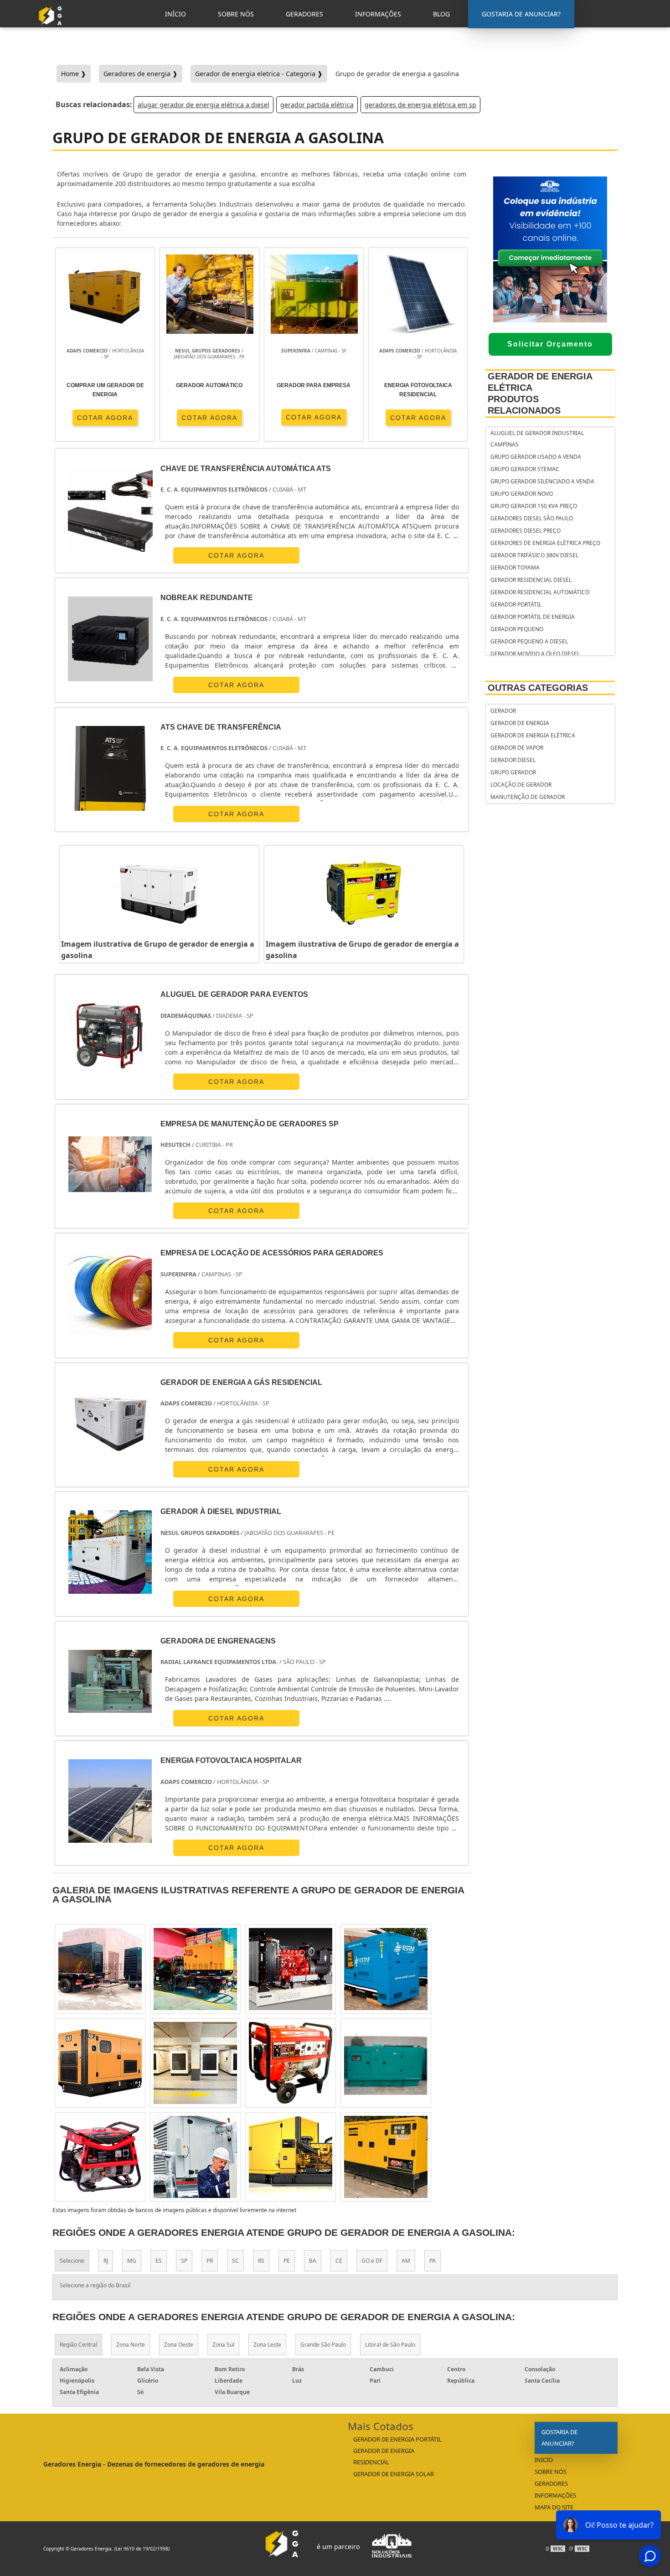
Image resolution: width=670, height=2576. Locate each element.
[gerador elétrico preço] (100, 2063)
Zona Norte (131, 2345)
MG (132, 2261)
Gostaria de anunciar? (559, 2438)
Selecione (72, 2261)
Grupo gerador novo (522, 494)
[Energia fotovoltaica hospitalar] (110, 1801)
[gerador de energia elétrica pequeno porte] (291, 2157)
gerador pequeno (517, 629)
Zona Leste (267, 2345)
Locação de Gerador (521, 785)
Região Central (78, 2345)
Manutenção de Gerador (528, 797)
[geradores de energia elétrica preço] (100, 1969)
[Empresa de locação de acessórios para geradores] (110, 1293)
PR (210, 2261)
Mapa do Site (554, 2507)
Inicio (544, 2460)
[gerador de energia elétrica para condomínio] (100, 2157)
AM (406, 2261)
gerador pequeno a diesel (529, 641)
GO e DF (372, 2261)
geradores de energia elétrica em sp (420, 105)
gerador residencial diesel (531, 580)
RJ (106, 2261)
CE (339, 2261)
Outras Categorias (538, 688)
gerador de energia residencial (384, 2456)
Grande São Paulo (323, 2345)
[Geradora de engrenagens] (110, 1682)
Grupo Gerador (513, 772)
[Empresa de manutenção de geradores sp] (110, 1164)
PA (433, 2261)
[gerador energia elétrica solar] (291, 1969)
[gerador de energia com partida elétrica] (291, 2063)
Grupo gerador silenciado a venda (542, 481)
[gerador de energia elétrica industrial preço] (386, 2157)
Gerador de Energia (520, 723)
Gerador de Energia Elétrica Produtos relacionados (540, 393)
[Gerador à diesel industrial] (110, 1552)
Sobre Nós (551, 2472)
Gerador (503, 711)
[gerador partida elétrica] (195, 1969)
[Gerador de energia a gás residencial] (110, 1423)
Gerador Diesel (513, 760)
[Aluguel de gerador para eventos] (110, 1035)
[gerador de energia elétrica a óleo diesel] (386, 1969)
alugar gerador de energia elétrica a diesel (204, 105)
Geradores (551, 2483)
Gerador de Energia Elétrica (533, 735)
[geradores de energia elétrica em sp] (195, 2157)
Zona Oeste (179, 2345)
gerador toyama (515, 568)
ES (159, 2261)
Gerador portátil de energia (533, 617)
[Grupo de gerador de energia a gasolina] (159, 893)
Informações (555, 2495)
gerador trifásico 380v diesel (534, 555)
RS (261, 2261)
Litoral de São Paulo (390, 2345)
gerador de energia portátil (397, 2439)
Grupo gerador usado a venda (536, 457)
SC (235, 2261)
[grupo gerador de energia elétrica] (195, 2063)
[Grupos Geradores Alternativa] (52, 29)
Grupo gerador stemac (525, 469)
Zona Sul (223, 2345)
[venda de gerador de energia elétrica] (386, 2063)
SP (184, 2261)
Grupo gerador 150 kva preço (534, 506)
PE (287, 2261)
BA (313, 2261)
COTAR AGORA (105, 418)
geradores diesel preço (526, 531)
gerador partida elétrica (317, 105)
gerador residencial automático (540, 592)
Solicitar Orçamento (550, 344)
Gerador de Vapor (517, 748)
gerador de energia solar (394, 2474)
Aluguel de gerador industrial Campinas (537, 439)
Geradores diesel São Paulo (532, 518)
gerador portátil (516, 604)
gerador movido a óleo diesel (535, 654)
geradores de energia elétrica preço (545, 543)
